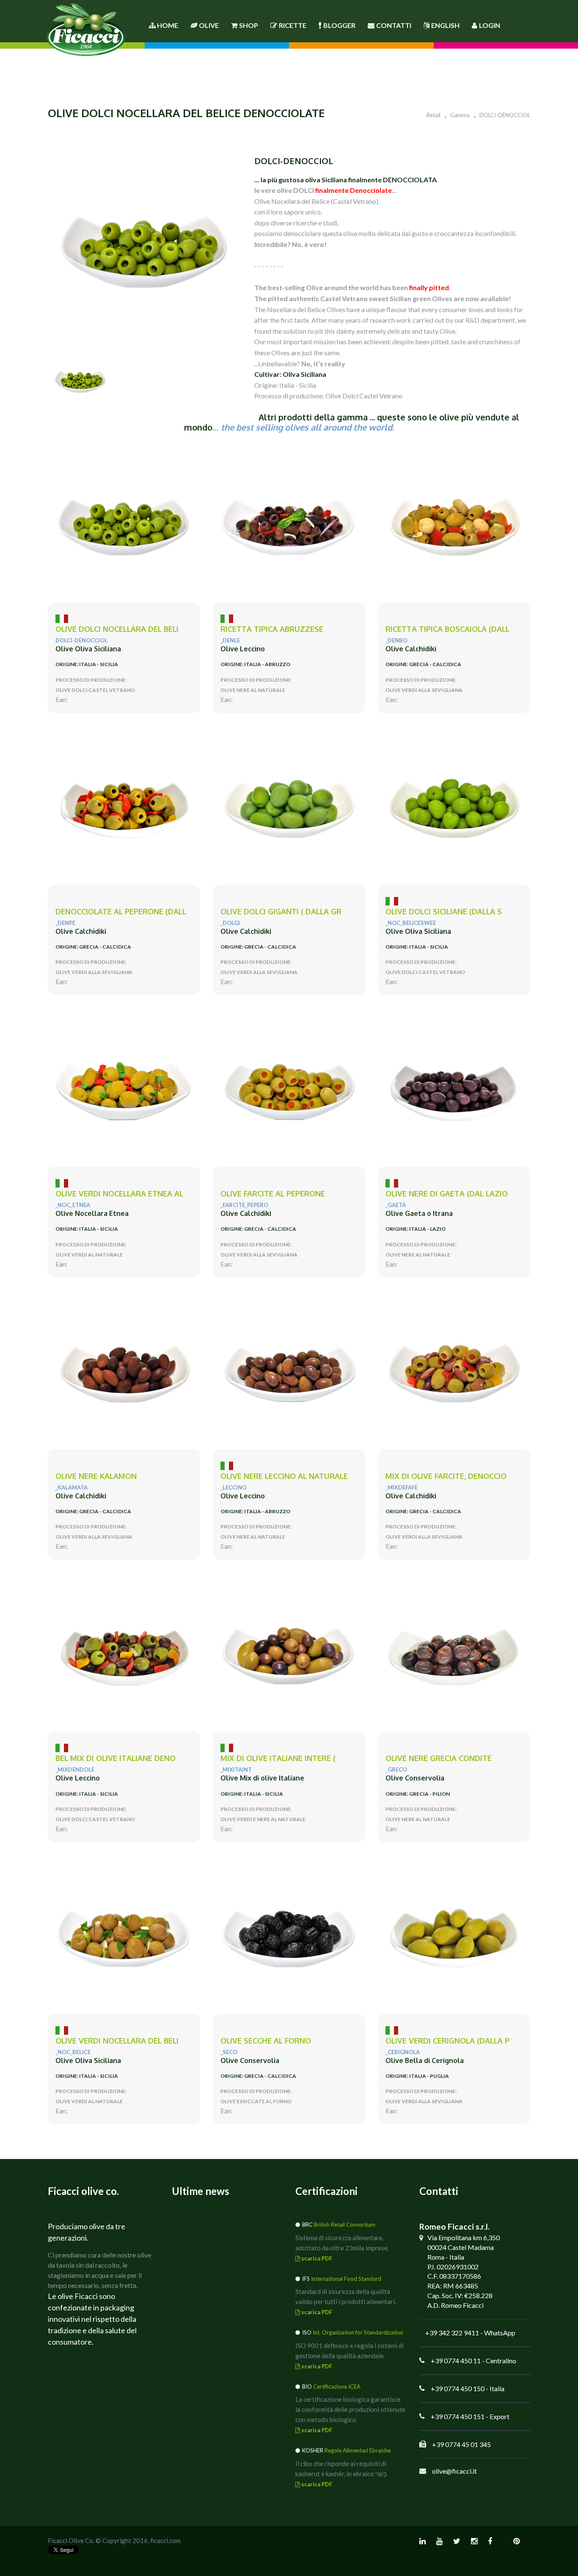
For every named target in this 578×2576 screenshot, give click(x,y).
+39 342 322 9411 (452, 2333)
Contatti (394, 25)
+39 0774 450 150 (458, 2388)
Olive (209, 25)
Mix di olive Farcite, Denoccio (446, 1476)
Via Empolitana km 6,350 (464, 2237)
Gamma (460, 115)
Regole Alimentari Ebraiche (358, 2450)
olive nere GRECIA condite (439, 1758)
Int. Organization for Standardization (358, 2332)
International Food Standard (346, 2279)
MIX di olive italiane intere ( (278, 1758)
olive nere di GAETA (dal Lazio (447, 1194)
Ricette (293, 25)
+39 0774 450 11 (456, 2361)
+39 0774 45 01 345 (461, 2444)
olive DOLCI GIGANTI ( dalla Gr (281, 912)
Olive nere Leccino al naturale (284, 1476)
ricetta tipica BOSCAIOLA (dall (447, 629)
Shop (249, 25)
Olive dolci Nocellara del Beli (117, 629)
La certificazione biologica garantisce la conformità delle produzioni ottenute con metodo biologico (350, 2409)
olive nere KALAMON (96, 1476)
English (445, 25)
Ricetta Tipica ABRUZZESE (272, 629)
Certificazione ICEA (337, 2387)
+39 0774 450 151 (458, 2416)
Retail (433, 115)
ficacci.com (165, 2540)
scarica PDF (316, 2258)
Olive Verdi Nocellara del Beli (117, 2041)
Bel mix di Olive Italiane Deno (116, 1758)
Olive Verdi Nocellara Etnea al (119, 1194)
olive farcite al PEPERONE (273, 1194)
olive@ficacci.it (454, 2471)
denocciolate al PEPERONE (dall (121, 912)
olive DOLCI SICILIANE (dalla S (444, 912)
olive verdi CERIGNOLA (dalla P (447, 2041)
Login (490, 25)
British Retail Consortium (345, 2225)
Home (167, 25)
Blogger (339, 25)
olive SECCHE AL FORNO (266, 2041)
